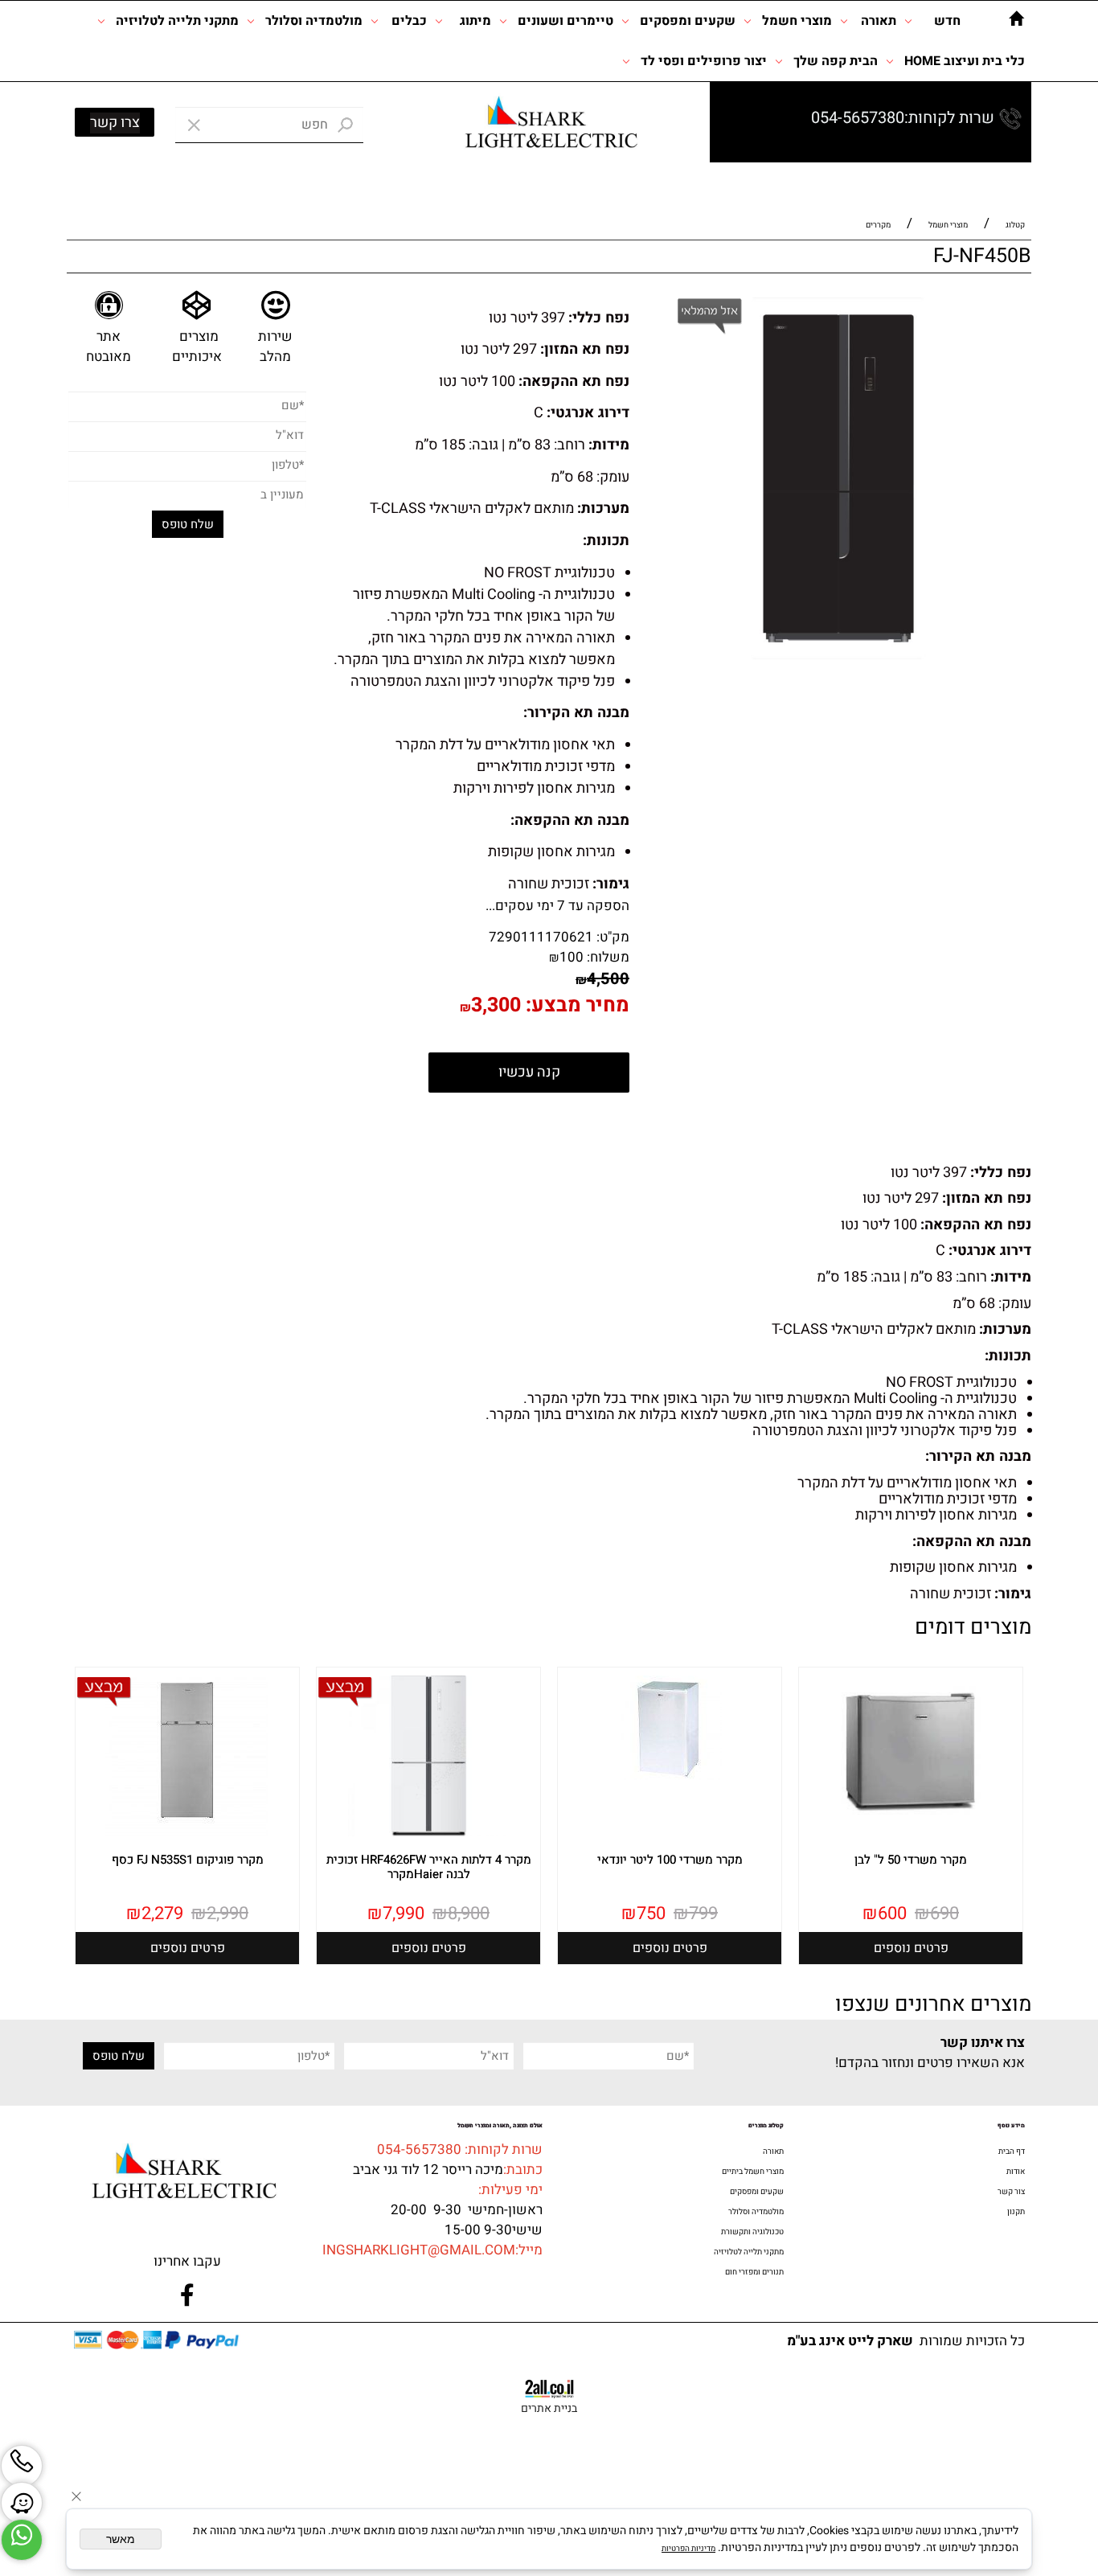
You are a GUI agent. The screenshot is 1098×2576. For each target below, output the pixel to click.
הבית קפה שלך (836, 61)
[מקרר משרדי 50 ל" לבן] (911, 1834)
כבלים (409, 21)
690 (944, 1914)
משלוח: (608, 957)
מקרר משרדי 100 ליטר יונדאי (670, 1860)
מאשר (121, 2539)
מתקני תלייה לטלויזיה (177, 21)
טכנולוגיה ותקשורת (752, 2232)
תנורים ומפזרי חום (754, 2272)
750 (651, 1914)
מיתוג (475, 21)
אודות (1016, 2172)
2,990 (227, 1914)
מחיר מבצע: (575, 1005)
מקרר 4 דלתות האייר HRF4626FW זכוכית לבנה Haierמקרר (429, 1867)
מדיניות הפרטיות (688, 2549)
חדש (947, 21)
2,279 (162, 1914)
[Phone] (22, 2466)
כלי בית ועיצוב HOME (965, 61)
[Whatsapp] (22, 2540)
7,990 (404, 1914)
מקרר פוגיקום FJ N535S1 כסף (188, 1860)
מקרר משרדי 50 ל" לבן (911, 1860)
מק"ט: (613, 937)
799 (703, 1914)
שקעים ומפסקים (688, 21)
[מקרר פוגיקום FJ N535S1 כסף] (187, 1834)
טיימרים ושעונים (565, 21)
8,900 (469, 1914)
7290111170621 (541, 937)
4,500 (608, 979)
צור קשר (1011, 2192)
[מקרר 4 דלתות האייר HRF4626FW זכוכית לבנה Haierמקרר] (428, 1834)
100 (572, 957)
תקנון (1016, 2212)
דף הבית (1012, 2151)
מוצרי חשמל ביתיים (753, 2172)
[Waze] (22, 2503)
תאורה (879, 21)
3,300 (496, 1005)
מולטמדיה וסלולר (314, 21)
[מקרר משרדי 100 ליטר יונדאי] (670, 1778)
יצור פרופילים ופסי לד (704, 61)
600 (892, 1914)
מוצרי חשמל (797, 21)
